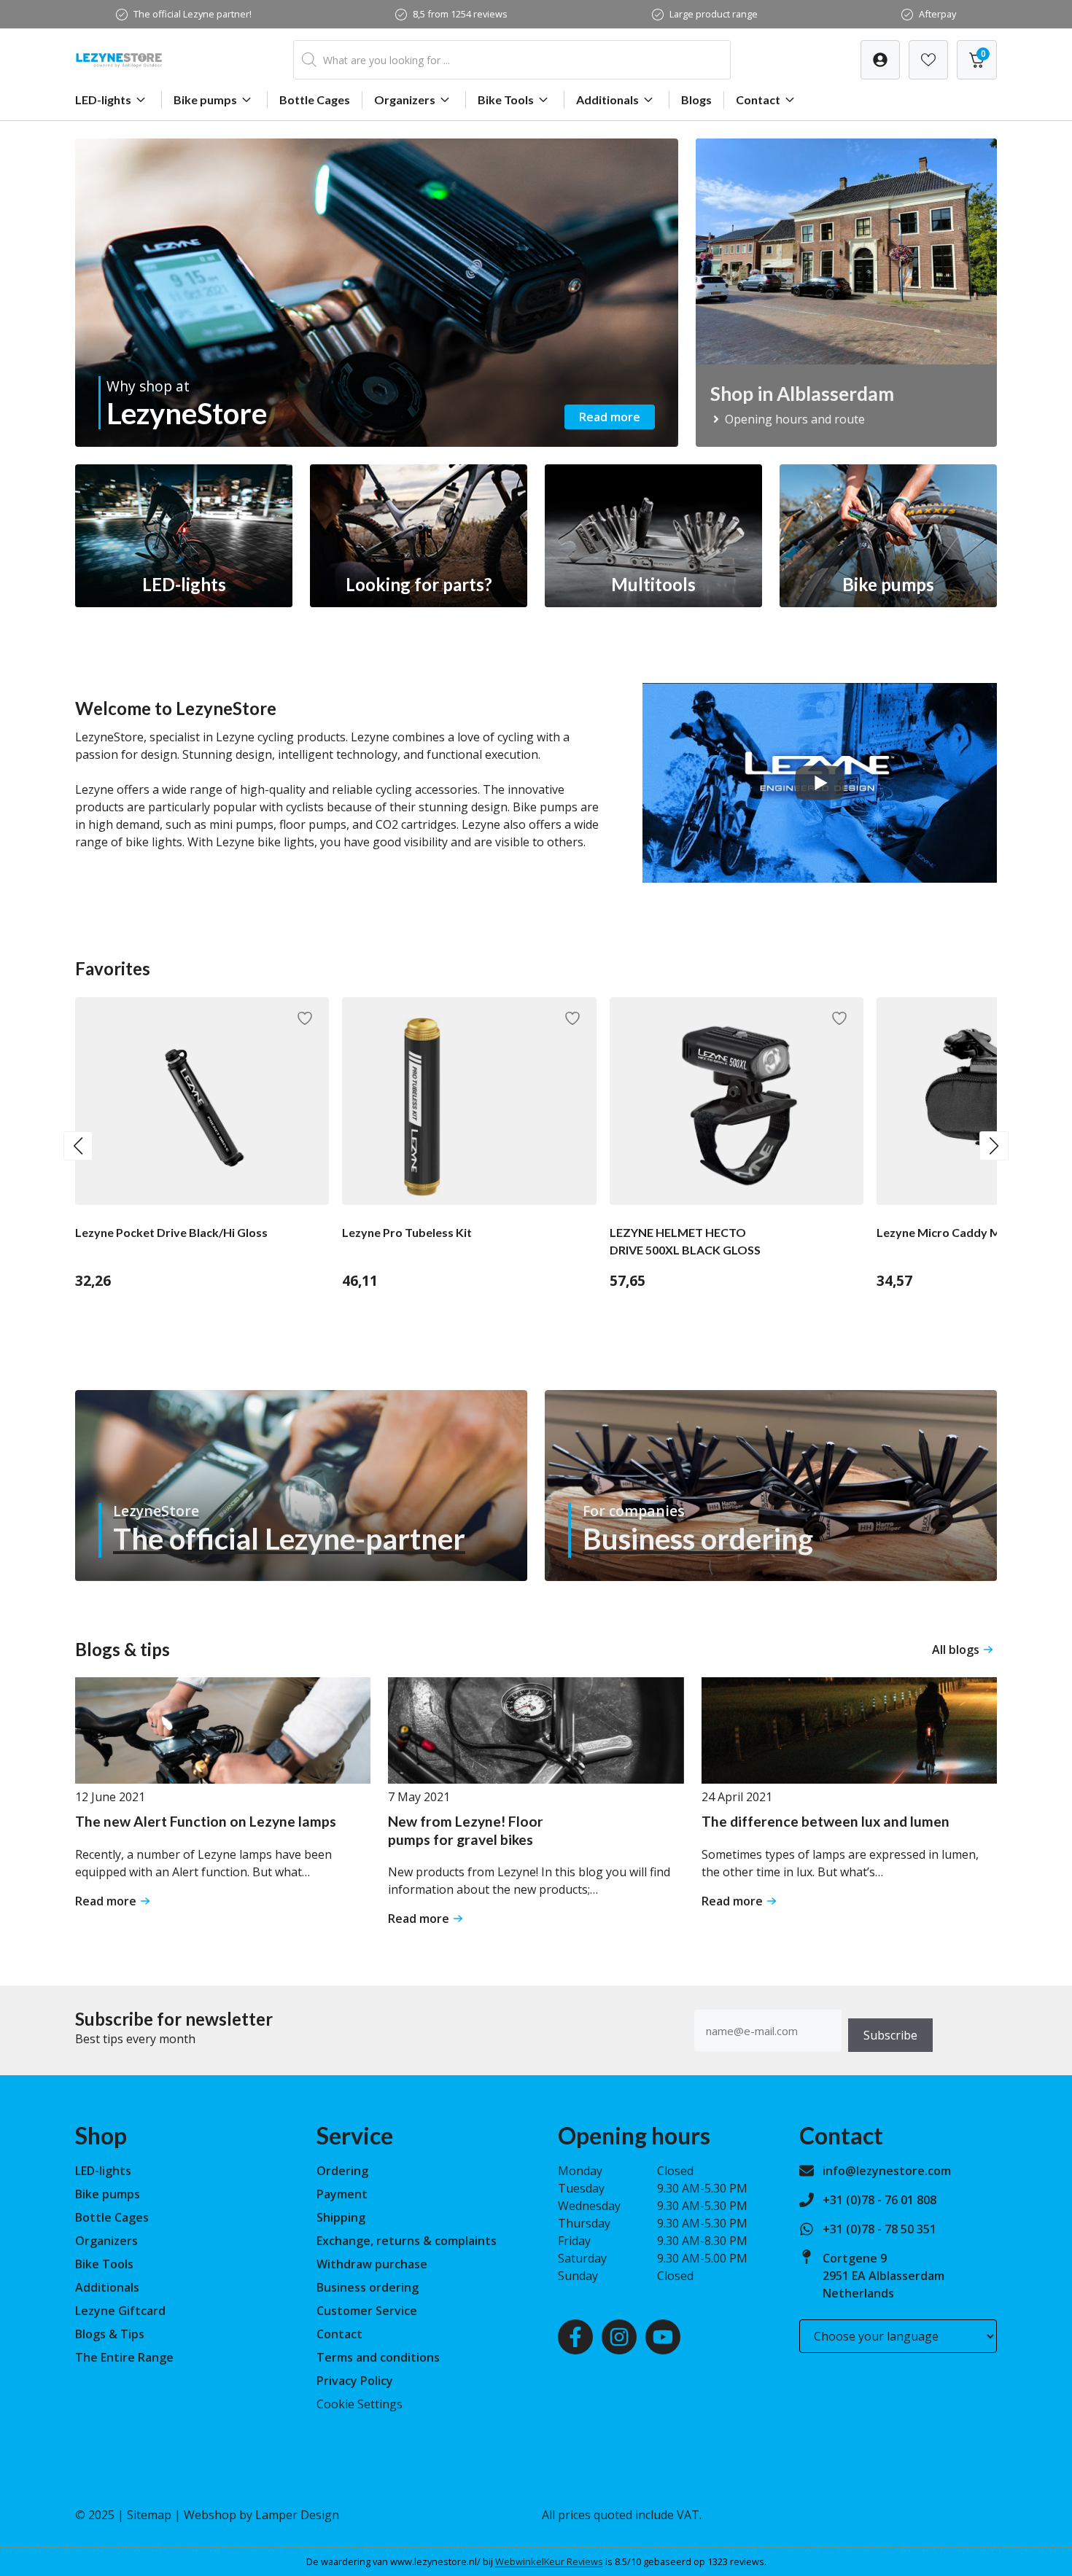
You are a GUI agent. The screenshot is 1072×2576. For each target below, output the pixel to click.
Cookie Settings (360, 2404)
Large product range (714, 14)
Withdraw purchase (372, 2264)
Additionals (607, 99)
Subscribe (890, 2035)
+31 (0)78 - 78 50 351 (879, 2229)
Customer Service (367, 2311)
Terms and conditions (378, 2357)
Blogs (696, 99)
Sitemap (149, 2515)
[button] (78, 1146)
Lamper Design (297, 2515)
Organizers (405, 99)
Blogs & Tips (110, 2334)
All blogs (956, 1650)
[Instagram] (619, 2337)
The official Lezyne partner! (193, 14)
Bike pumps (205, 99)
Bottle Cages (315, 99)
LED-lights (103, 99)
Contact (758, 99)
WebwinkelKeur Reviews (549, 2561)
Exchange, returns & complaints (407, 2241)
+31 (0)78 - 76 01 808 (879, 2200)
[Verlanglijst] (880, 60)
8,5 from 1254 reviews (460, 14)
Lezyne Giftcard (120, 2311)
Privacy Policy (355, 2381)
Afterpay (937, 14)
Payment (342, 2194)
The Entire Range (124, 2357)
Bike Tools (506, 99)
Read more (610, 417)
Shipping (341, 2217)
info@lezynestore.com (887, 2171)
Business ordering (368, 2287)
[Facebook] (575, 2337)
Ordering (342, 2171)
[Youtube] (663, 2337)
